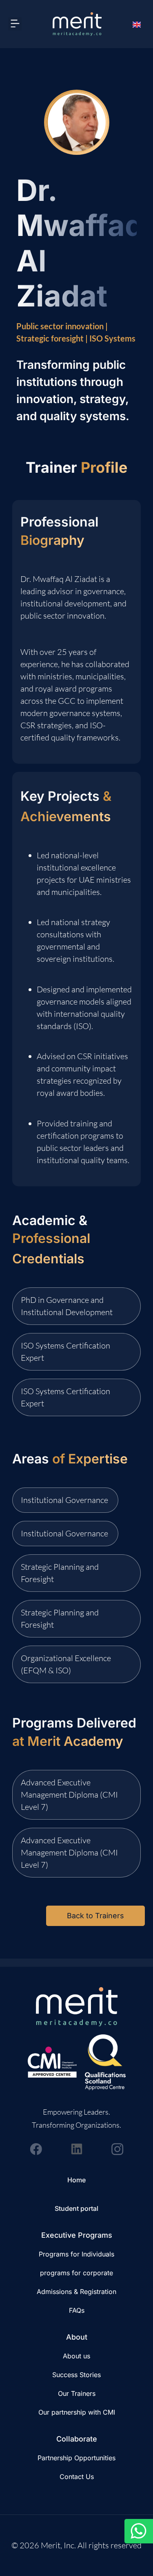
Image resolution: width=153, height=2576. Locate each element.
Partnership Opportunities (76, 2458)
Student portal (76, 2208)
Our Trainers (77, 2393)
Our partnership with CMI (77, 2412)
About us (76, 2356)
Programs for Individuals (76, 2254)
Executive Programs (77, 2235)
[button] (15, 24)
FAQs (77, 2310)
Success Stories (76, 2375)
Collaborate (77, 2439)
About (77, 2337)
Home (76, 2180)
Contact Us (77, 2477)
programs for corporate (76, 2273)
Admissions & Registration (76, 2292)
